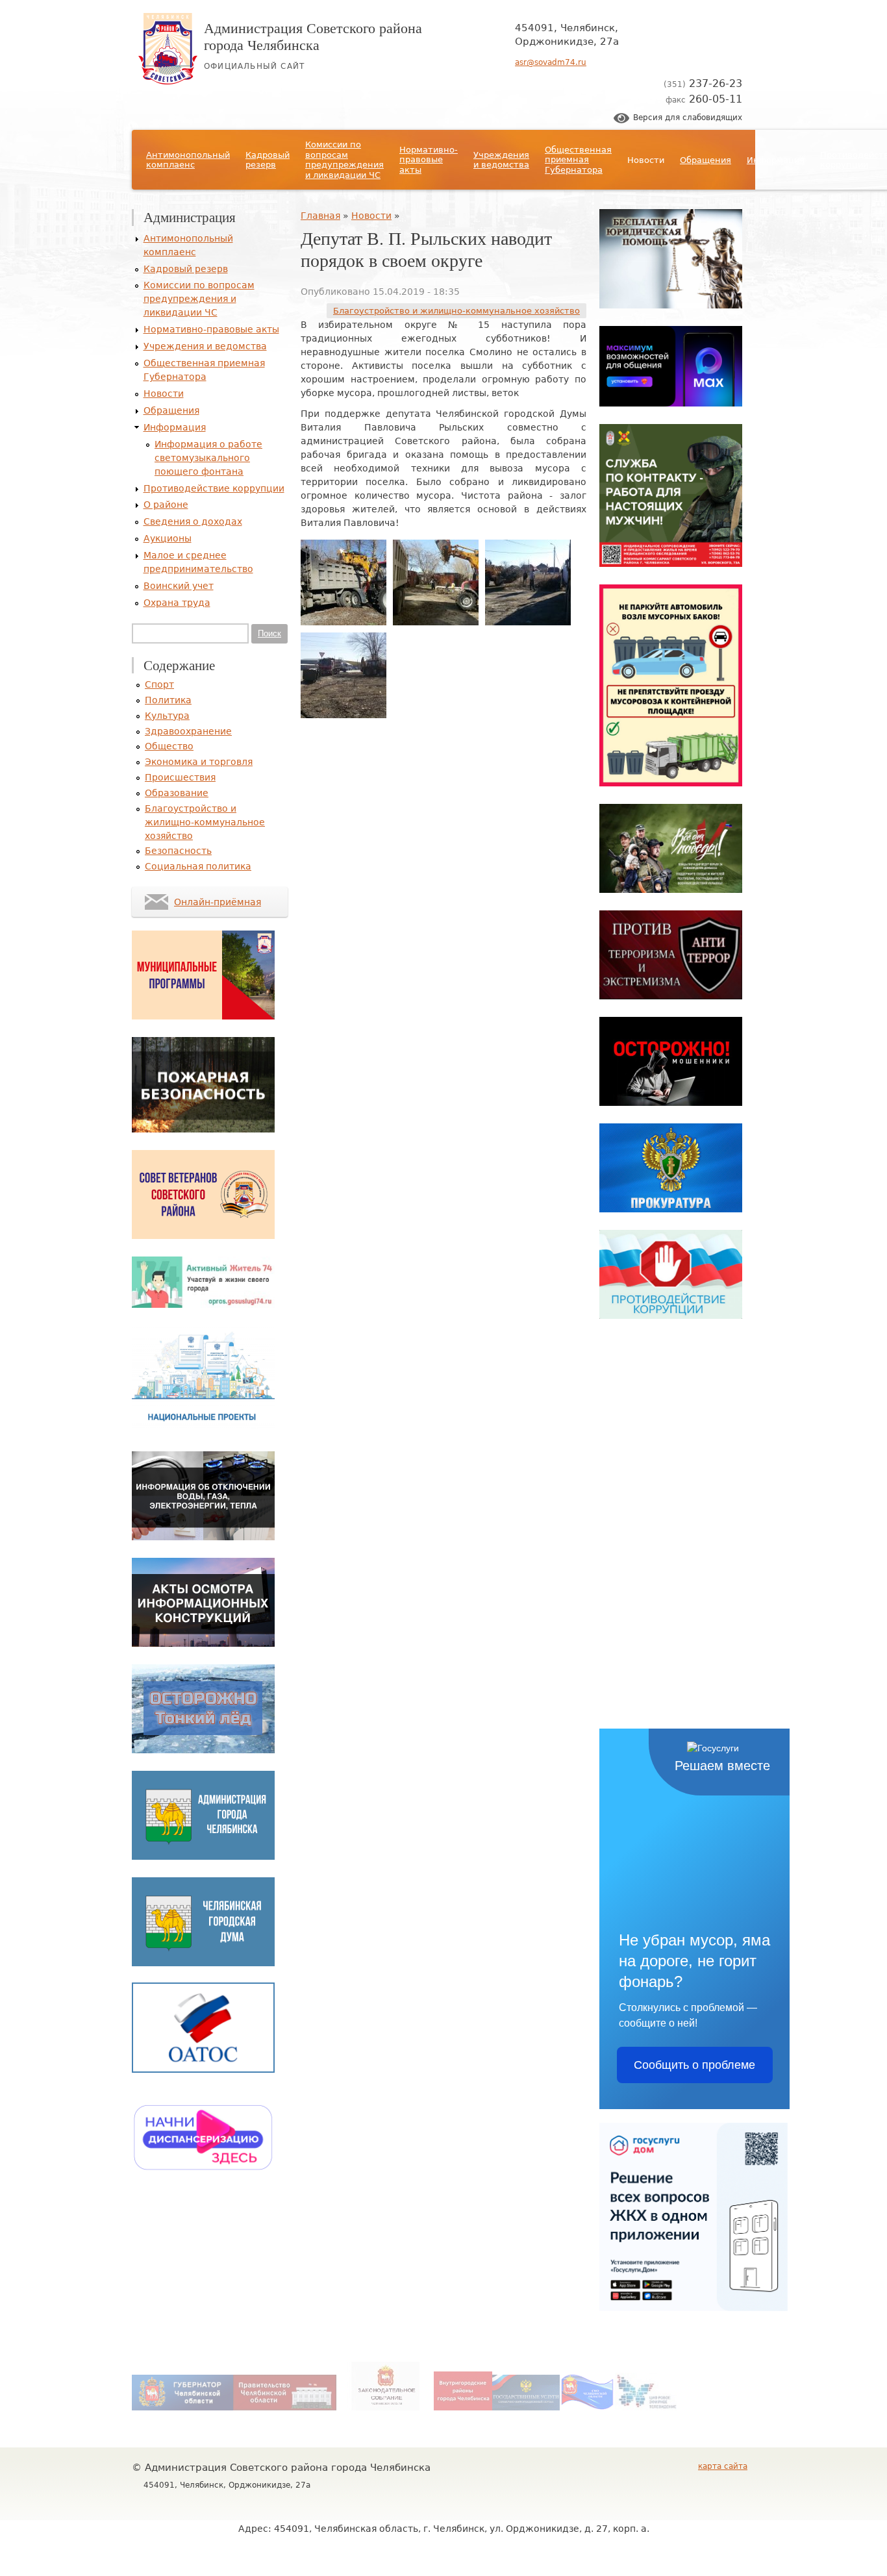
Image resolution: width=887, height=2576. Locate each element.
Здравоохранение (188, 731)
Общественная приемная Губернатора (578, 160)
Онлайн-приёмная (218, 902)
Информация (776, 160)
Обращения (706, 160)
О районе (166, 505)
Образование (177, 793)
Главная (320, 216)
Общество (169, 746)
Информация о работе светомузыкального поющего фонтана (208, 458)
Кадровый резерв (268, 160)
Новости (646, 160)
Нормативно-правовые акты (429, 160)
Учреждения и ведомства (501, 160)
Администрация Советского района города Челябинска (313, 36)
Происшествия (180, 777)
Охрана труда (177, 603)
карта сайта (723, 2466)
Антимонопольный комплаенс (188, 160)
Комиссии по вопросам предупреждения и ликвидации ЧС (344, 160)
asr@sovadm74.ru (551, 62)
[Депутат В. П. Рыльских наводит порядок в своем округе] (344, 622)
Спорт (159, 684)
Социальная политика (198, 866)
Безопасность (178, 851)
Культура (167, 716)
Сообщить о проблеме (694, 2065)
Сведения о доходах (193, 521)
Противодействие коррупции (214, 488)
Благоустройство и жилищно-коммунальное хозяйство (456, 311)
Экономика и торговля (199, 762)
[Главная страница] (168, 81)
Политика (168, 700)
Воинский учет (179, 586)
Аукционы (168, 538)
